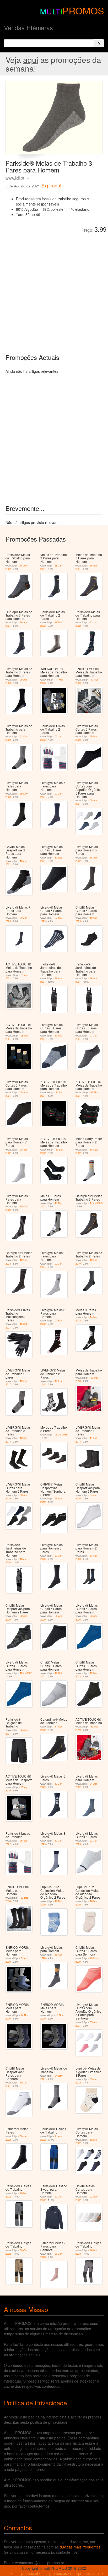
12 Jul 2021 (26, 1673)
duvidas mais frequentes (80, 2547)
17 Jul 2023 (96, 1203)
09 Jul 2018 (61, 1435)
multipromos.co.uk (85, 2573)
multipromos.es (54, 2573)
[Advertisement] (54, 289)
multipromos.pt (26, 2573)
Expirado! (51, 185)
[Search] (99, 43)
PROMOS (83, 10)
